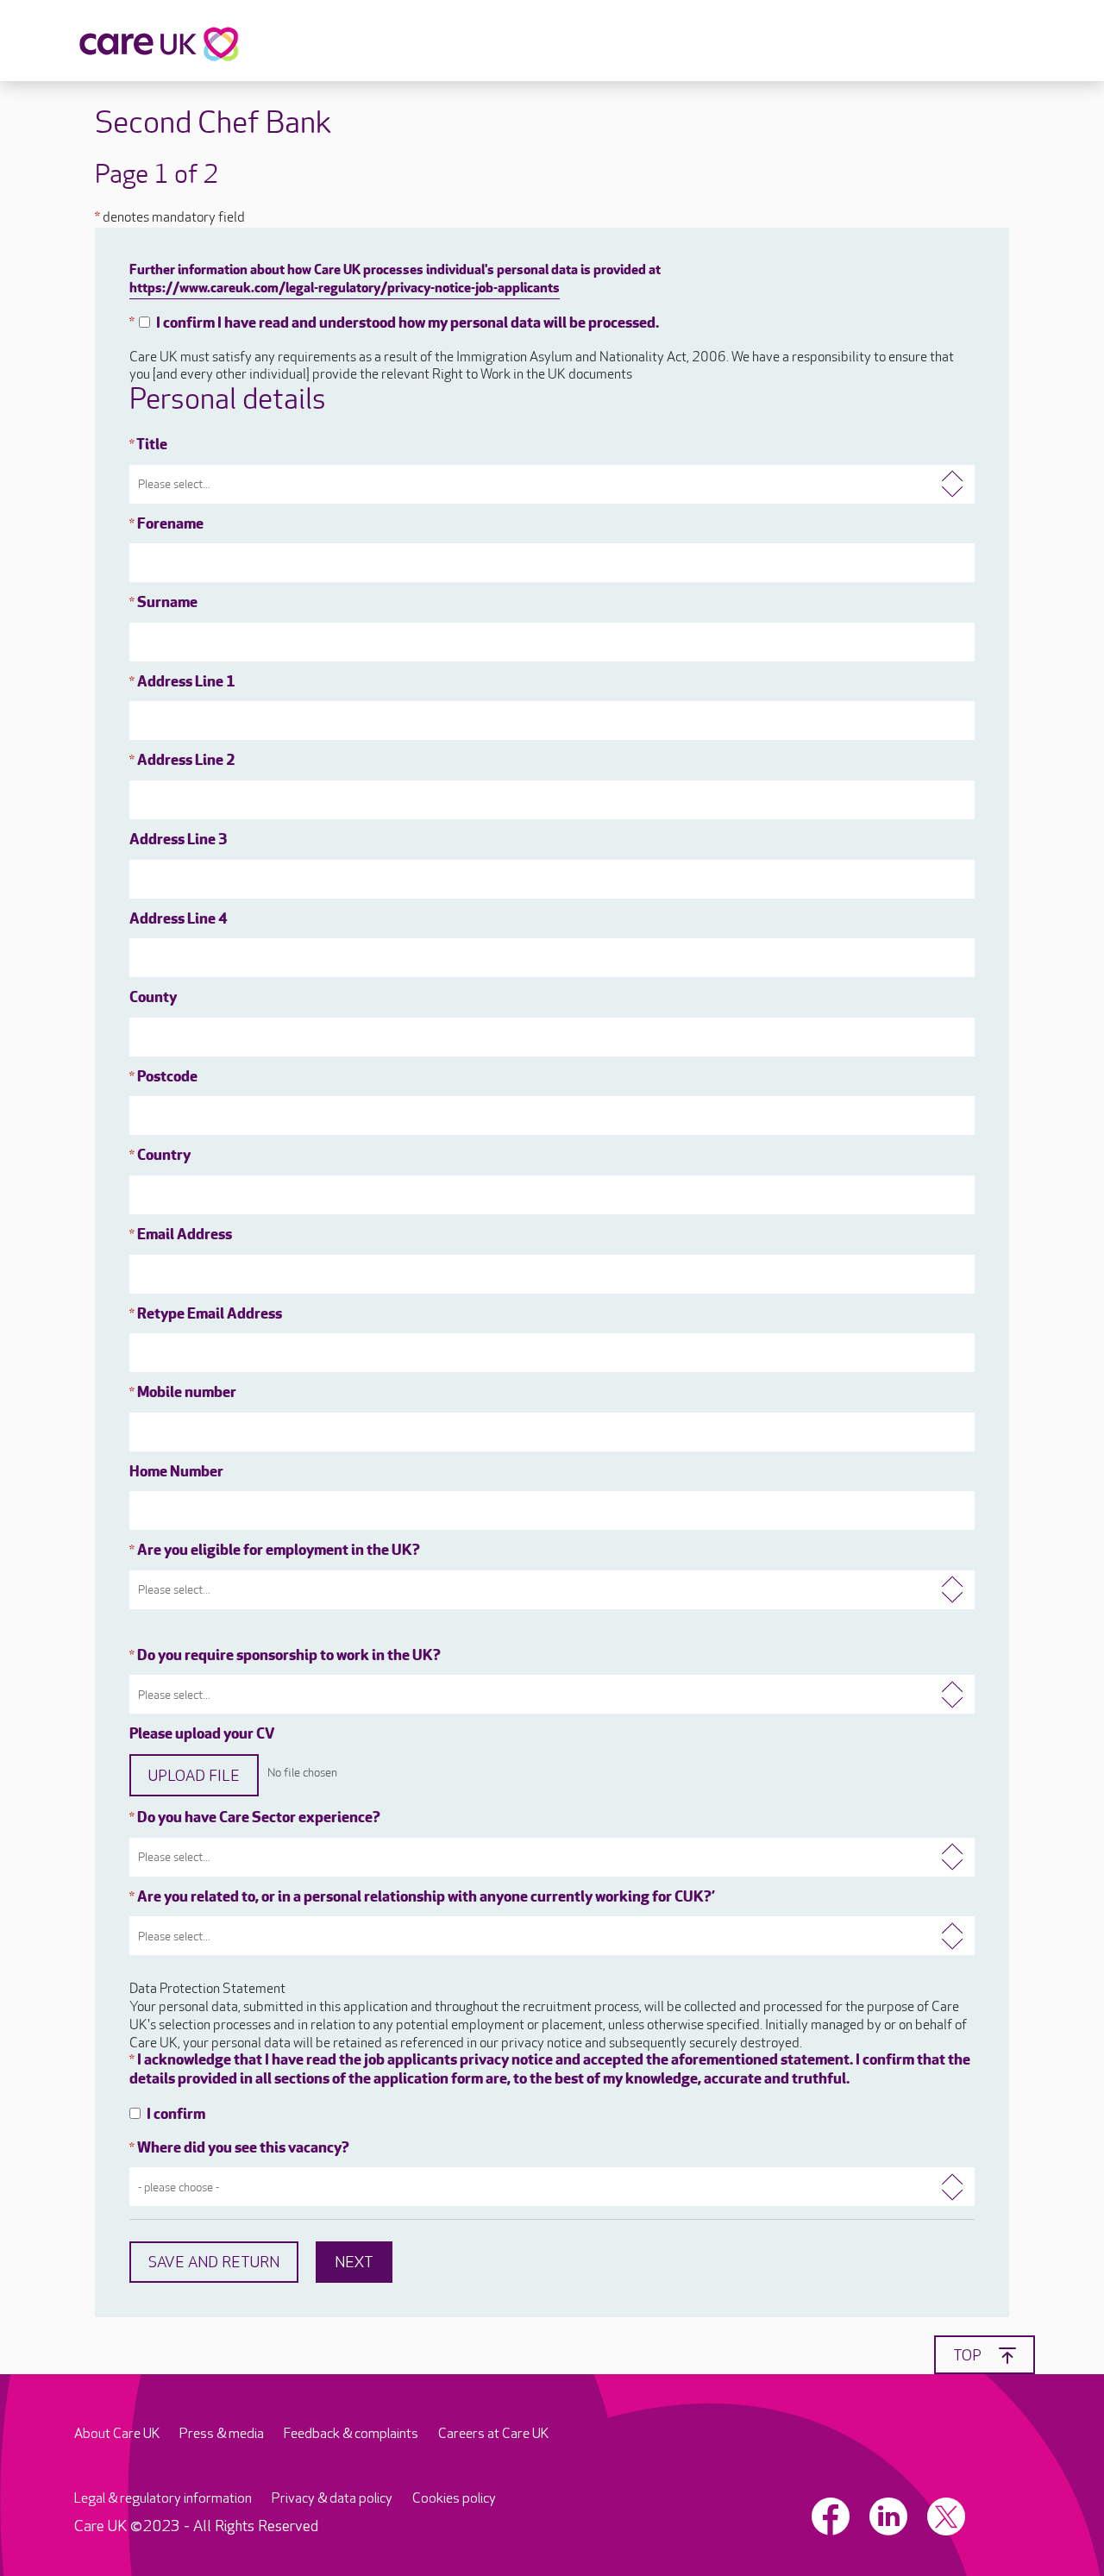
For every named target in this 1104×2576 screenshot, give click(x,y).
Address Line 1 (182, 683)
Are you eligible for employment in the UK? (275, 1551)
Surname (163, 604)
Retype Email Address (206, 1315)
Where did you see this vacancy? (239, 2149)
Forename (166, 525)
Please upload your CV (202, 1735)
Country (160, 1156)
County (153, 999)
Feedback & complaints (351, 2434)
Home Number (176, 1473)
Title (148, 446)
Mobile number (183, 1394)
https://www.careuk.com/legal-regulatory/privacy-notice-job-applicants (345, 289)
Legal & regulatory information (163, 2499)
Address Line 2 (182, 762)
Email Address (181, 1236)
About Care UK (117, 2434)
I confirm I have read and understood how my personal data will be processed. (408, 324)
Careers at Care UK (493, 2434)
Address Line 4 (179, 920)
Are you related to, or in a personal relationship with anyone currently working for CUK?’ (422, 1898)
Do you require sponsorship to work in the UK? (285, 1657)
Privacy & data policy (332, 2499)
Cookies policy (454, 2499)
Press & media (222, 2434)
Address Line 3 (179, 841)
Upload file (194, 1776)
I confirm (176, 2115)
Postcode (163, 1078)
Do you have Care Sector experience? (255, 1819)
